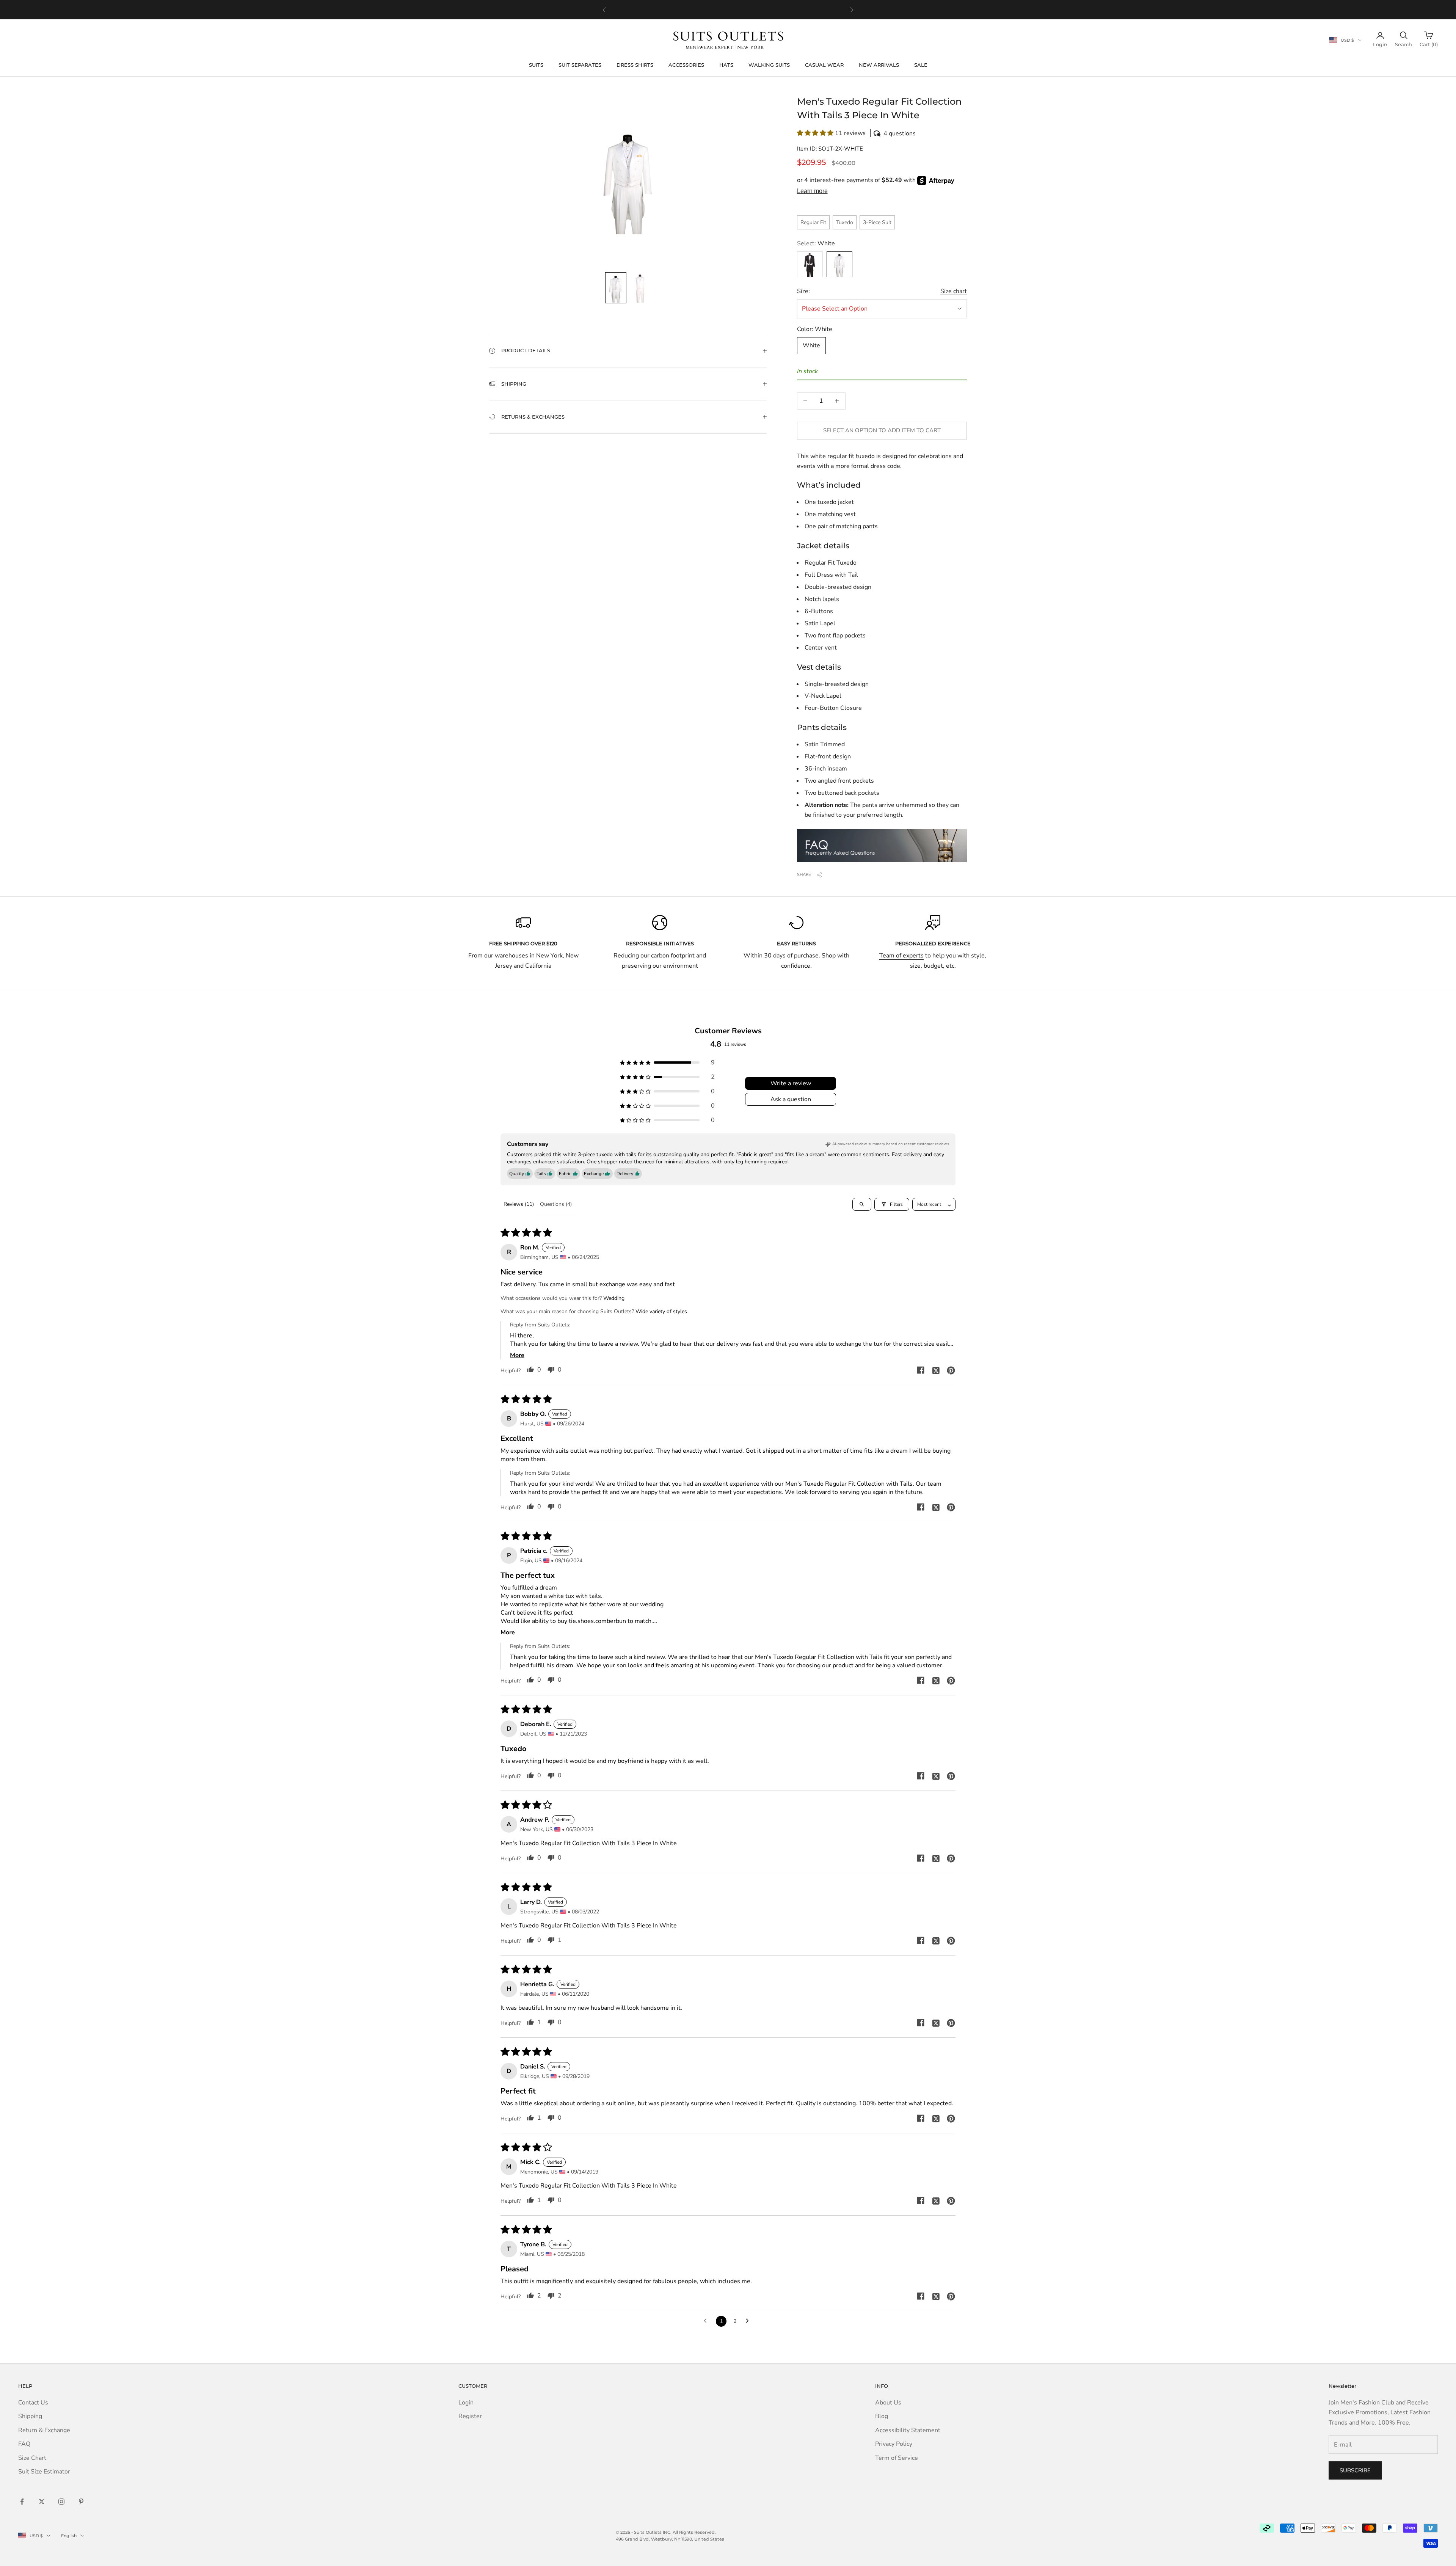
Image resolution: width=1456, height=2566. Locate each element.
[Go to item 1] (616, 288)
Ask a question (791, 1099)
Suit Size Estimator (44, 2472)
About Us (888, 2403)
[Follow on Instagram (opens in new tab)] (61, 2502)
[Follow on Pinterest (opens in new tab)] (81, 2502)
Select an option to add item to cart (882, 430)
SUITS (536, 65)
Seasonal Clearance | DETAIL (741, 9)
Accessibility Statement (908, 2430)
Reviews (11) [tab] (519, 1204)
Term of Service (897, 2458)
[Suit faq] (882, 846)
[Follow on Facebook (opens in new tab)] (22, 2502)
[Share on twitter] (936, 1370)
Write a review (791, 1083)
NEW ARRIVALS (879, 65)
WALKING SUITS (769, 65)
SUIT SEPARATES (580, 65)
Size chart (954, 291)
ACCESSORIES (686, 65)
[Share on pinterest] (951, 1370)
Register (470, 2416)
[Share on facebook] (921, 1370)
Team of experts (901, 956)
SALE (921, 65)
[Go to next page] (749, 2321)
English (69, 2536)
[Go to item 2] (640, 288)
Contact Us (33, 2403)
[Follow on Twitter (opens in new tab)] (42, 2502)
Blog (882, 2416)
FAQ (24, 2444)
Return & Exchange (44, 2430)
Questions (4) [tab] (556, 1204)
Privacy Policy (894, 2444)
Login (466, 2403)
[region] (728, 10)
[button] (882, 133)
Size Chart (32, 2458)
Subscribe (1355, 2470)
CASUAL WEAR (824, 65)
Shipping (30, 2416)
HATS (726, 65)
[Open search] (862, 1204)
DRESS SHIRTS (635, 65)
